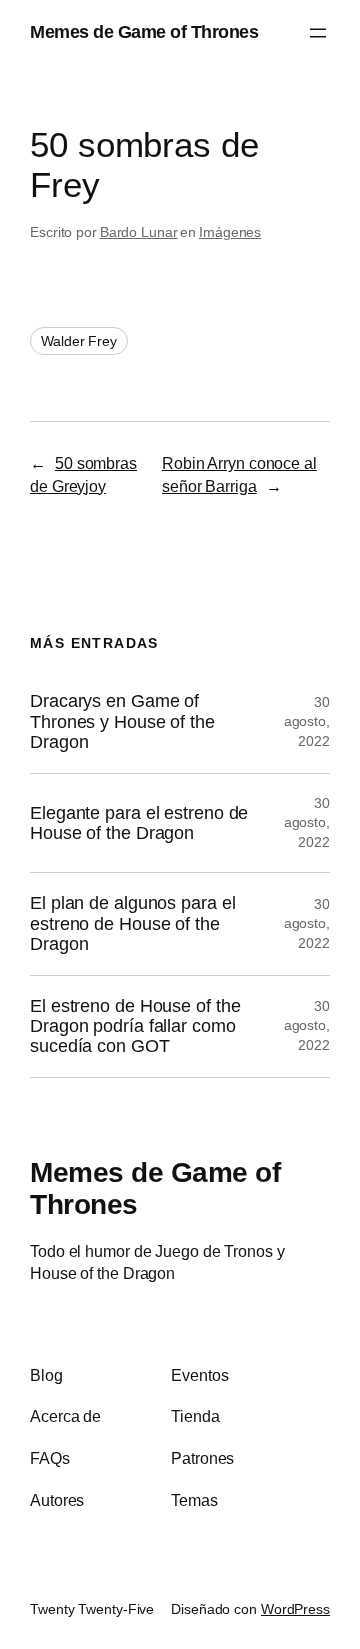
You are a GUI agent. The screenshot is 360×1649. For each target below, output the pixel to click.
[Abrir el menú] (318, 33)
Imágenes (230, 232)
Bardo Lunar (139, 232)
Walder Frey (79, 341)
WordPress (295, 1609)
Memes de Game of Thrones (144, 32)
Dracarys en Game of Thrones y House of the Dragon (122, 721)
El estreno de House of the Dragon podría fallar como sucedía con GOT (135, 1026)
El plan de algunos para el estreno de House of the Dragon (132, 923)
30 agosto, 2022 (307, 721)
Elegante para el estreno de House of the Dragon (139, 823)
